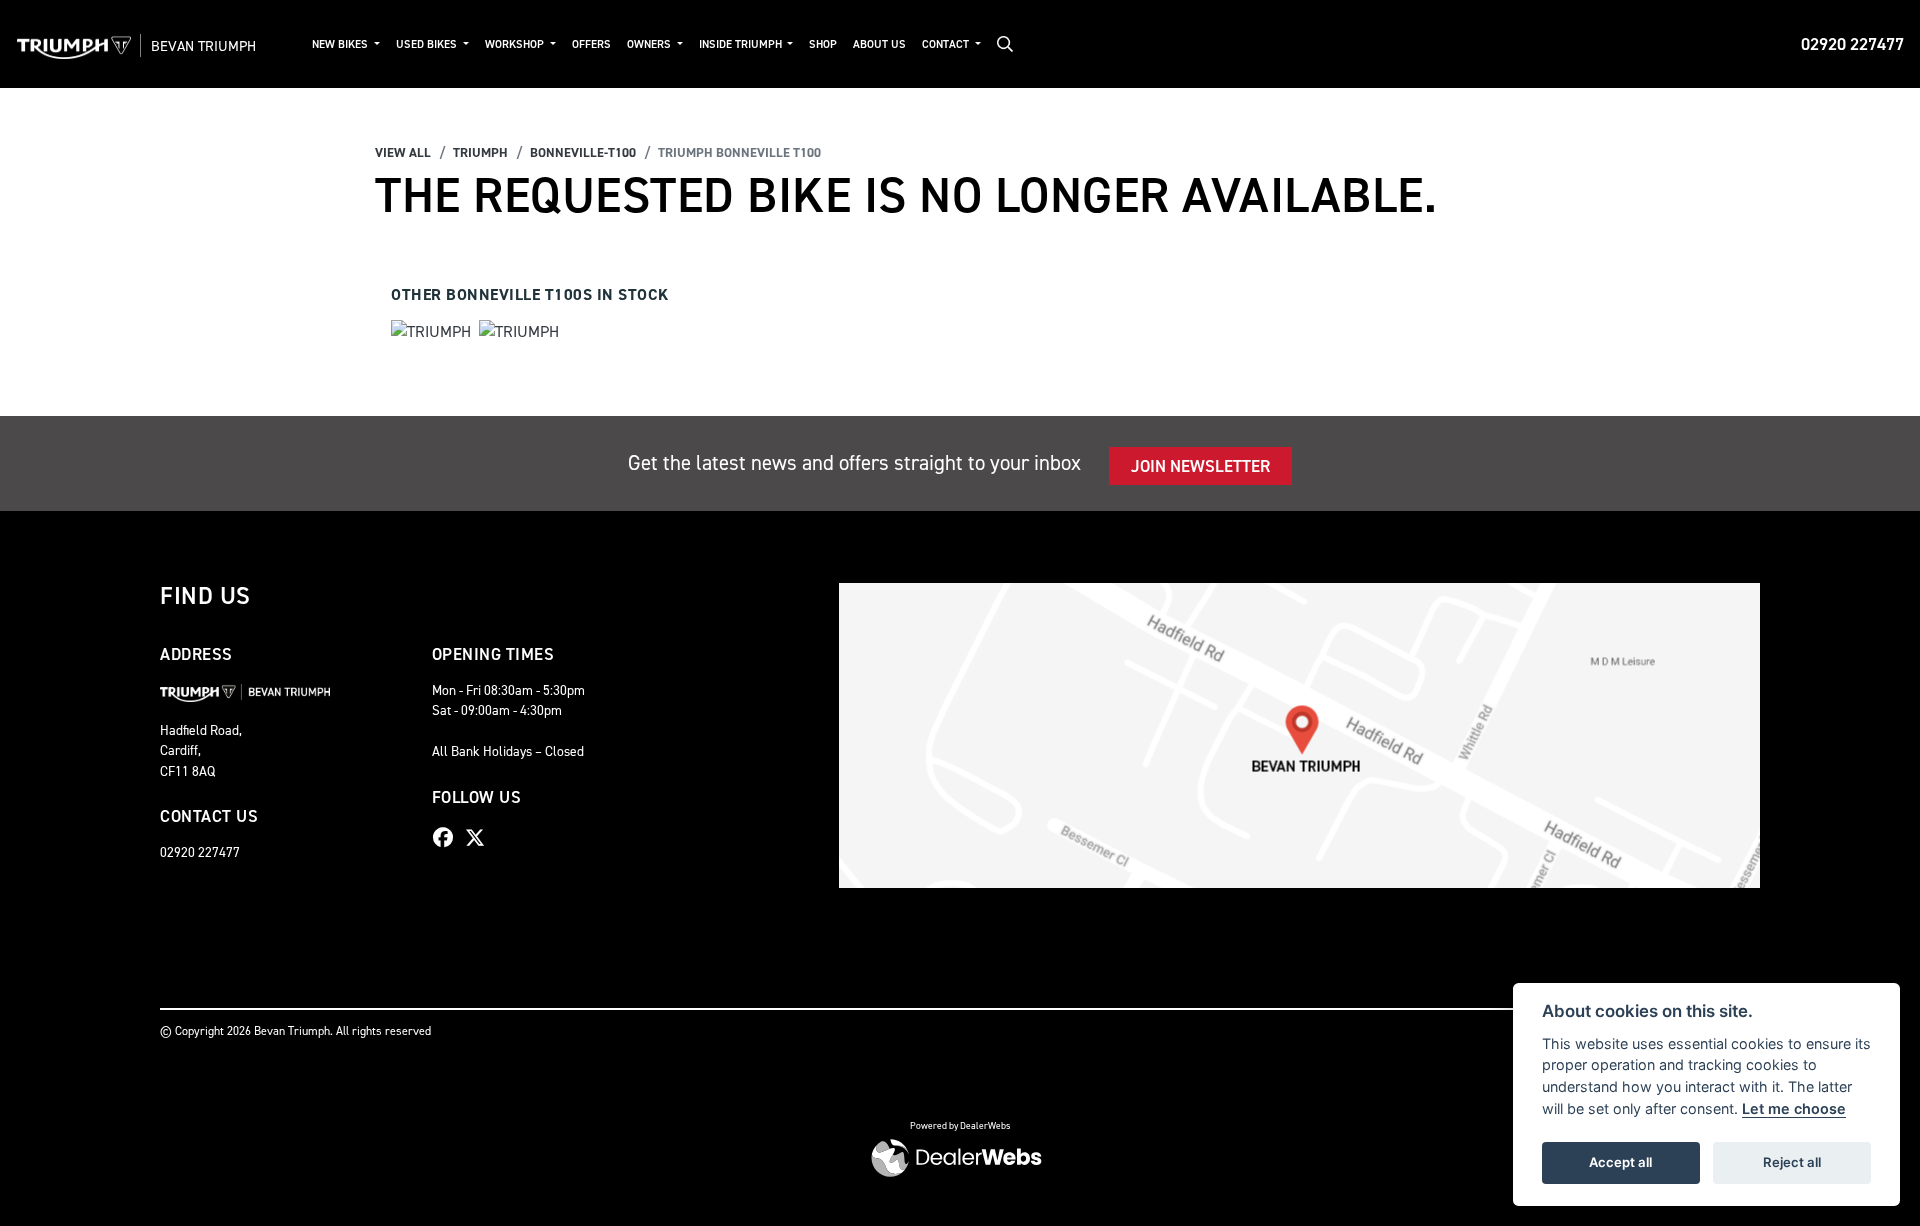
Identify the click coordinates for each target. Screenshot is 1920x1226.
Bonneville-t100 (583, 152)
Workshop (516, 44)
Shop (823, 44)
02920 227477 (1852, 44)
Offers (591, 44)
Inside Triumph (742, 44)
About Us (879, 44)
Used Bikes (428, 44)
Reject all (1792, 1162)
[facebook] (448, 838)
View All (403, 152)
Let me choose (1794, 1108)
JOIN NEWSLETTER (1200, 466)
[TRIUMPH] (431, 334)
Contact (947, 44)
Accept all (1620, 1162)
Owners (650, 44)
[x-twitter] (480, 838)
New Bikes (341, 44)
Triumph (480, 152)
